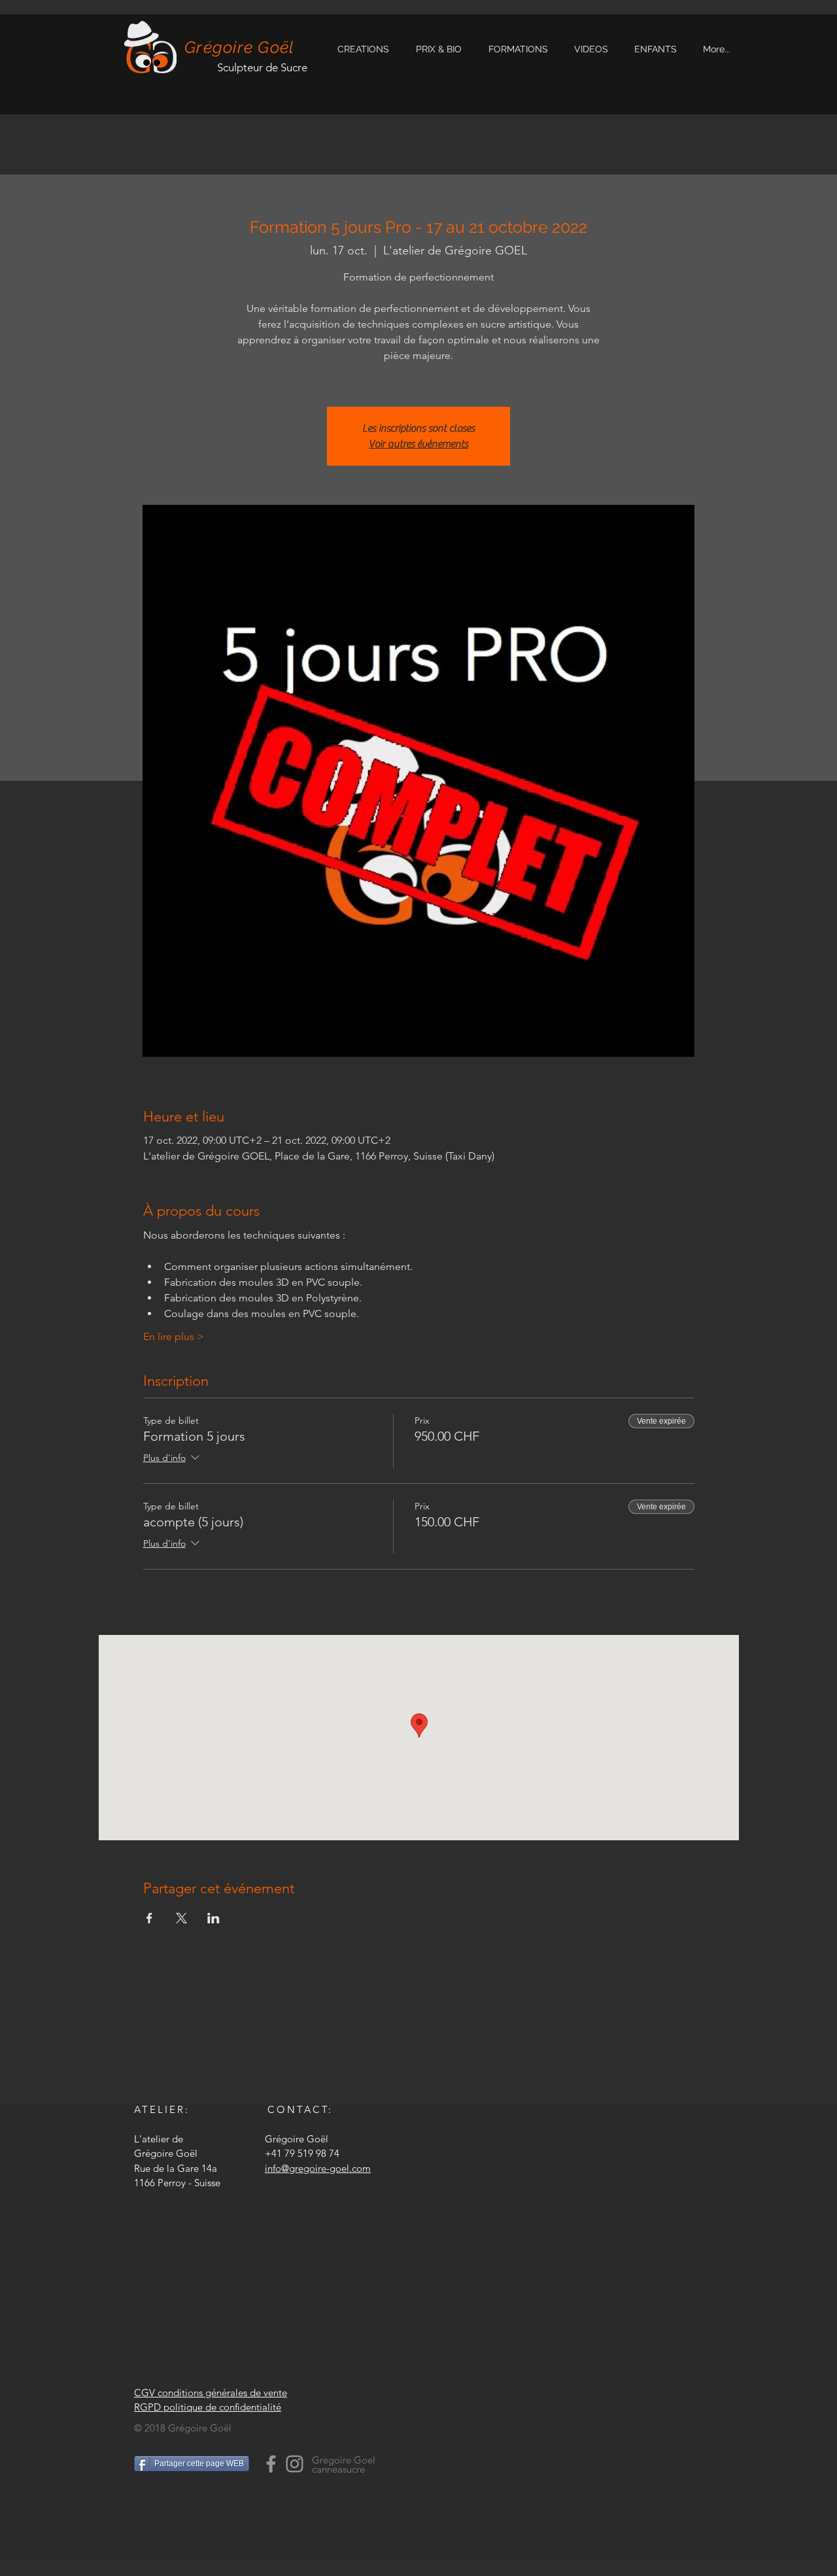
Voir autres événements (418, 444)
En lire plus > (174, 1336)
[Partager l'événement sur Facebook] (149, 1918)
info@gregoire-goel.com (318, 2168)
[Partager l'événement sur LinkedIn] (214, 1918)
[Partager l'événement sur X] (181, 1918)
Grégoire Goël (239, 47)
